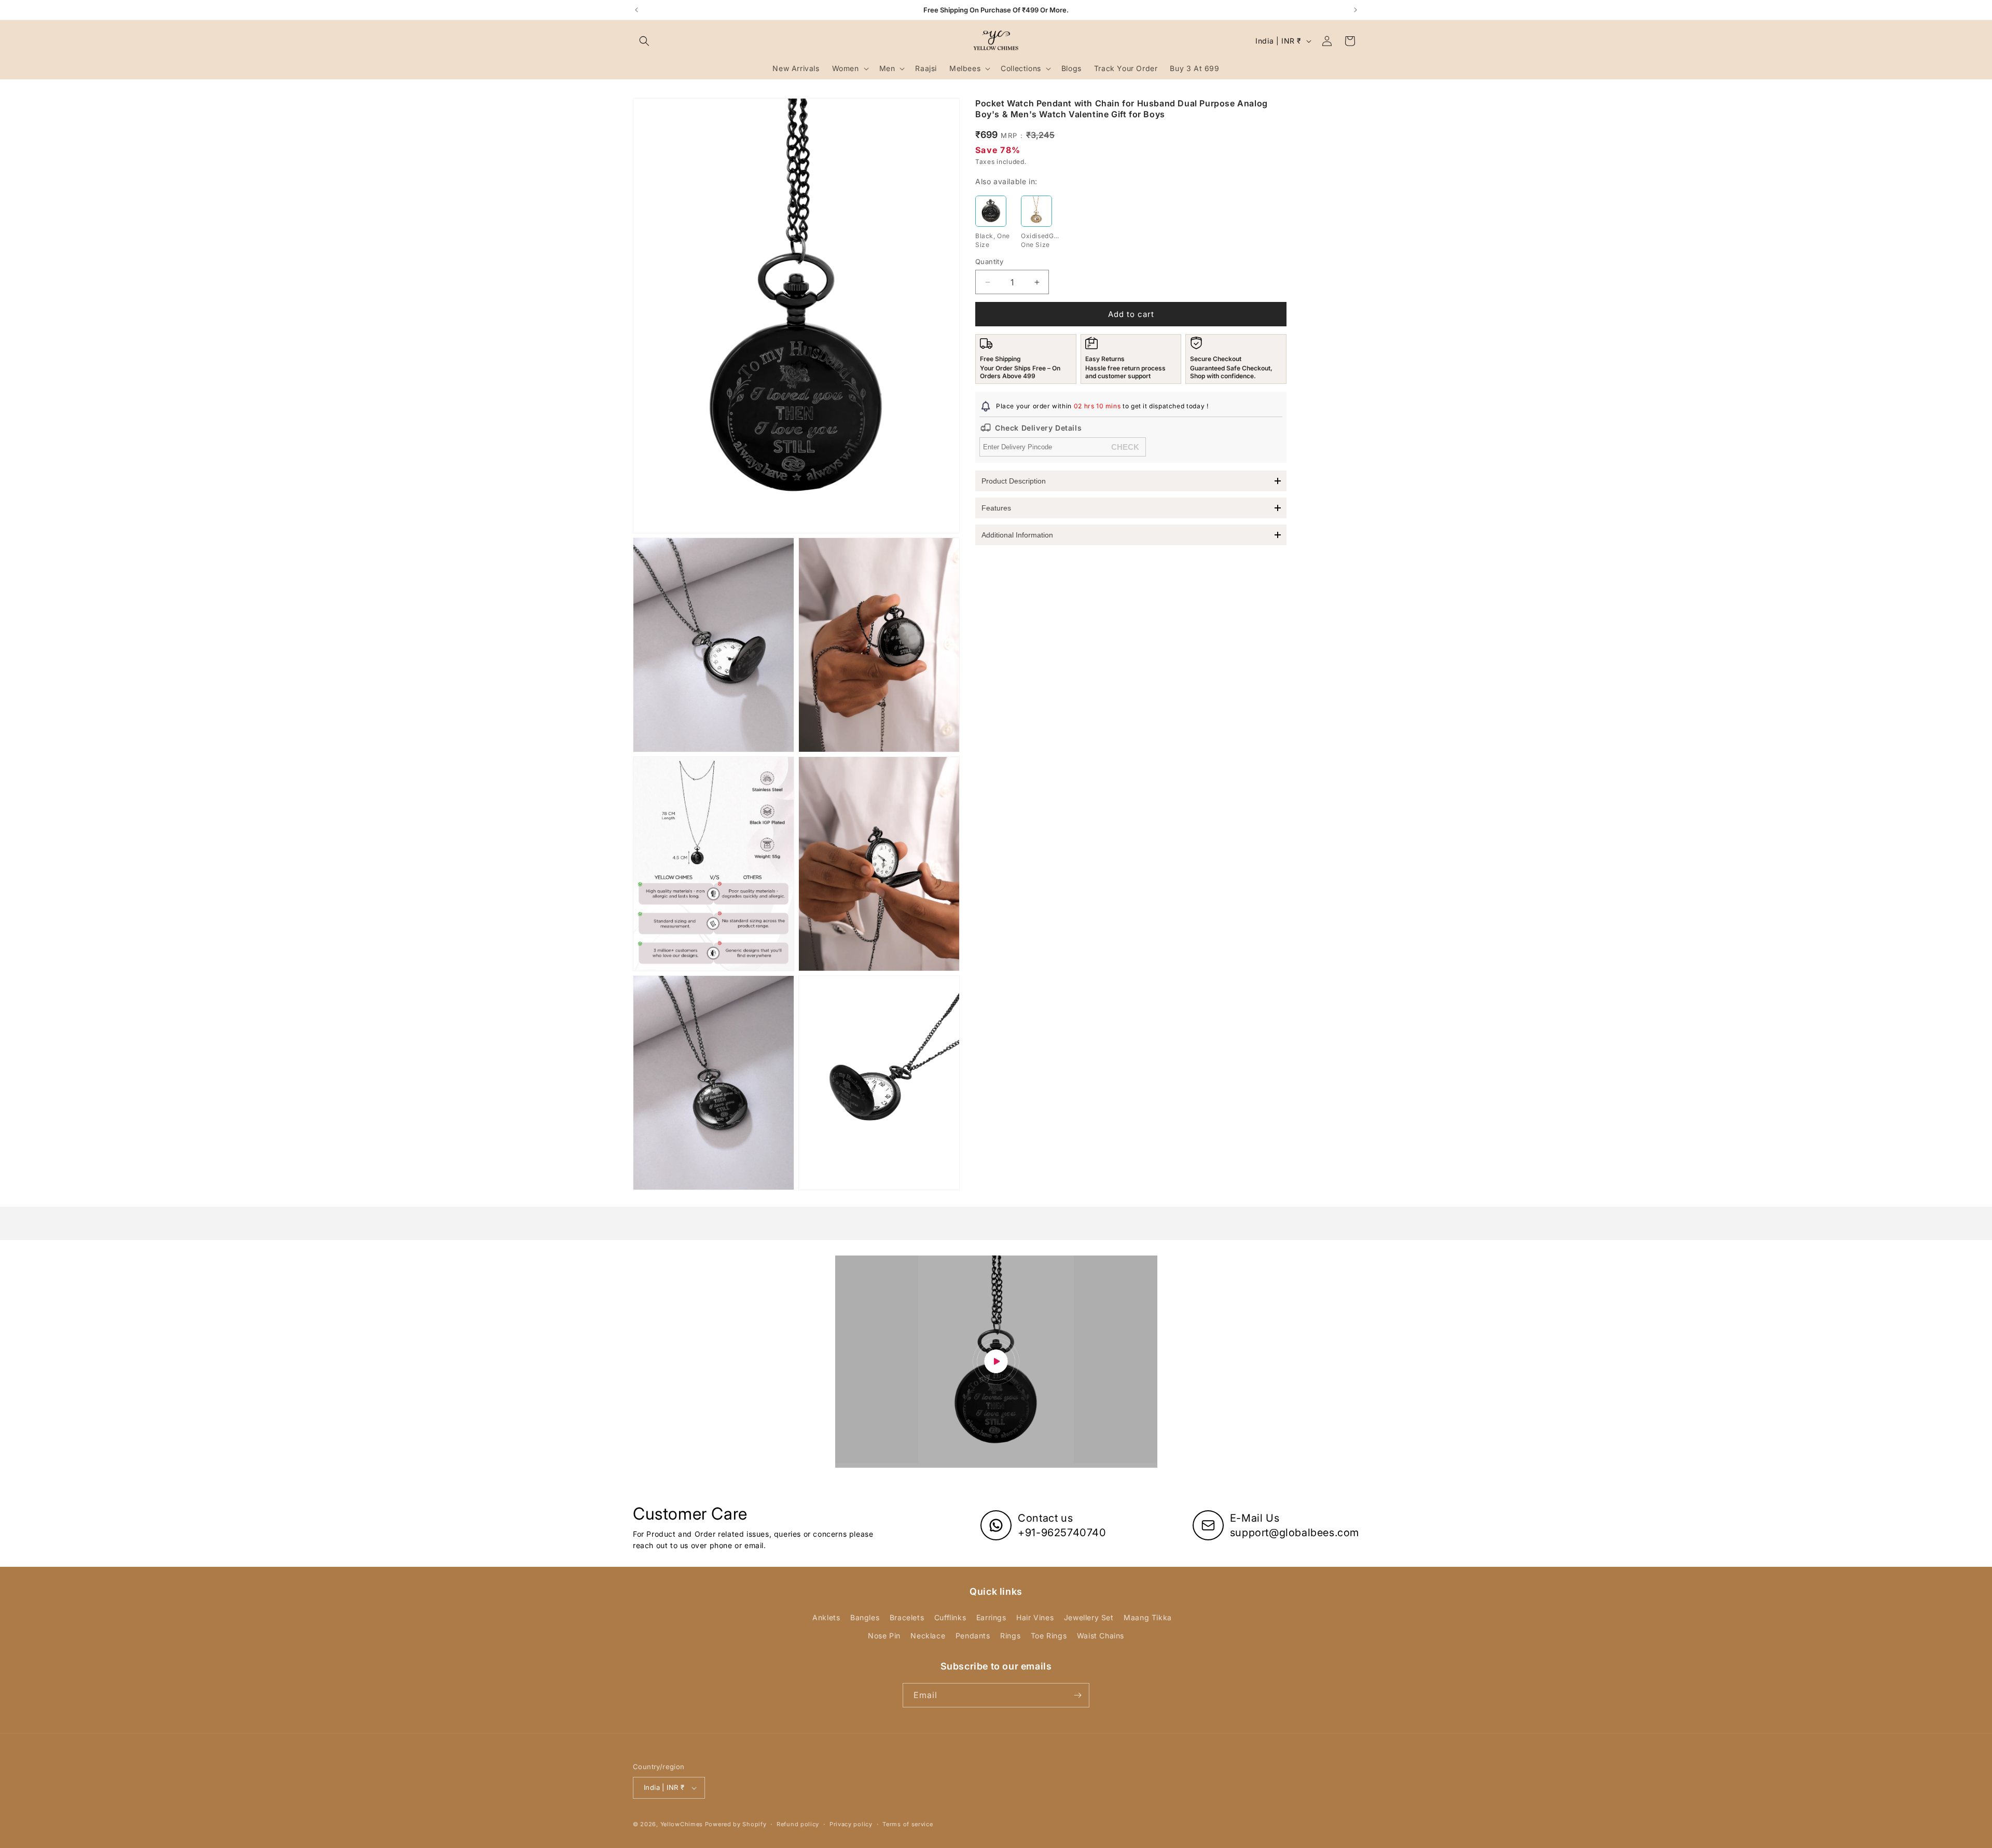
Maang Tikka (1148, 1617)
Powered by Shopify (736, 1824)
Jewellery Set (1089, 1617)
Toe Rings (1049, 1636)
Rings (1010, 1636)
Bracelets (907, 1617)
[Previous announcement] (637, 10)
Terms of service (908, 1824)
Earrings (991, 1617)
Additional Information (1017, 535)
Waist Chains (1101, 1636)
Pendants (973, 1636)
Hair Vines (1035, 1617)
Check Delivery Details (1038, 428)
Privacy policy (851, 1824)
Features (996, 508)
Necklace (928, 1636)
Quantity (989, 261)
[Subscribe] (1077, 1695)
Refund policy (798, 1824)
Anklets (826, 1617)
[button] (644, 41)
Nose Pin (884, 1636)
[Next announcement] (1355, 10)
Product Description (1014, 481)
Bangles (865, 1617)
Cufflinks (950, 1617)
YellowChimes (682, 1824)
